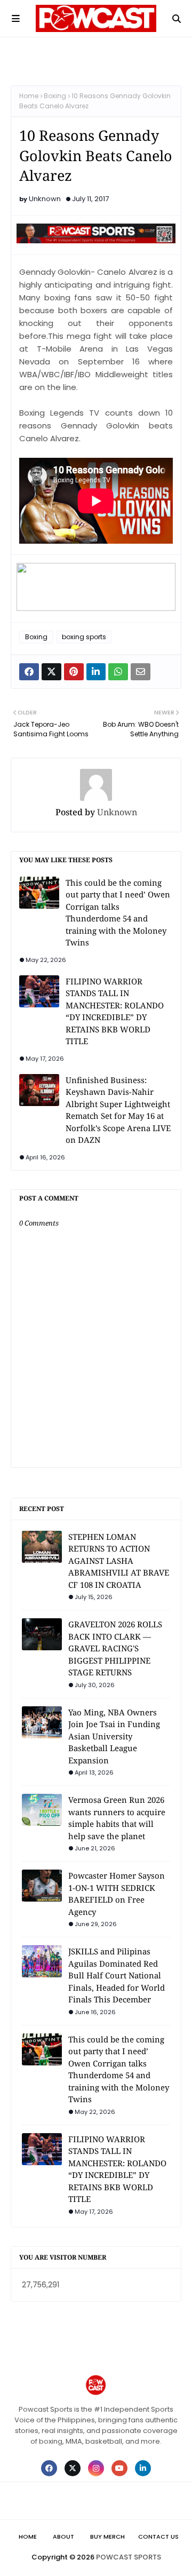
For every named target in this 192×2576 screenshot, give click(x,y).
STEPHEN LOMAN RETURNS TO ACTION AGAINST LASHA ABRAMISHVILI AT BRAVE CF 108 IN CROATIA (119, 1561)
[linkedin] (143, 2468)
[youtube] (119, 2468)
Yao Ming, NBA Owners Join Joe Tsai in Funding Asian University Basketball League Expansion (114, 1736)
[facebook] (49, 2468)
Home (29, 96)
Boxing (55, 96)
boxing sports (84, 637)
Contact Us (158, 2537)
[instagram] (96, 2468)
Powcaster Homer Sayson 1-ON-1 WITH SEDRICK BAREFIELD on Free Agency (117, 1894)
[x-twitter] (73, 2468)
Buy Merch (107, 2537)
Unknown (45, 199)
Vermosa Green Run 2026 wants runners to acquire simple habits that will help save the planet (117, 1818)
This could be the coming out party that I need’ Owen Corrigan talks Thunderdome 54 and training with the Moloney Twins (118, 913)
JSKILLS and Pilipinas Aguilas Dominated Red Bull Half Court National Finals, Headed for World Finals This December (117, 1975)
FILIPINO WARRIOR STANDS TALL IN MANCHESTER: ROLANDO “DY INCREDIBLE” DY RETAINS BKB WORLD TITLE (115, 1011)
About (63, 2537)
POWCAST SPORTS (129, 2557)
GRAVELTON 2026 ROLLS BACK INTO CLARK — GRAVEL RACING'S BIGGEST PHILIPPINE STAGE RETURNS (115, 1648)
